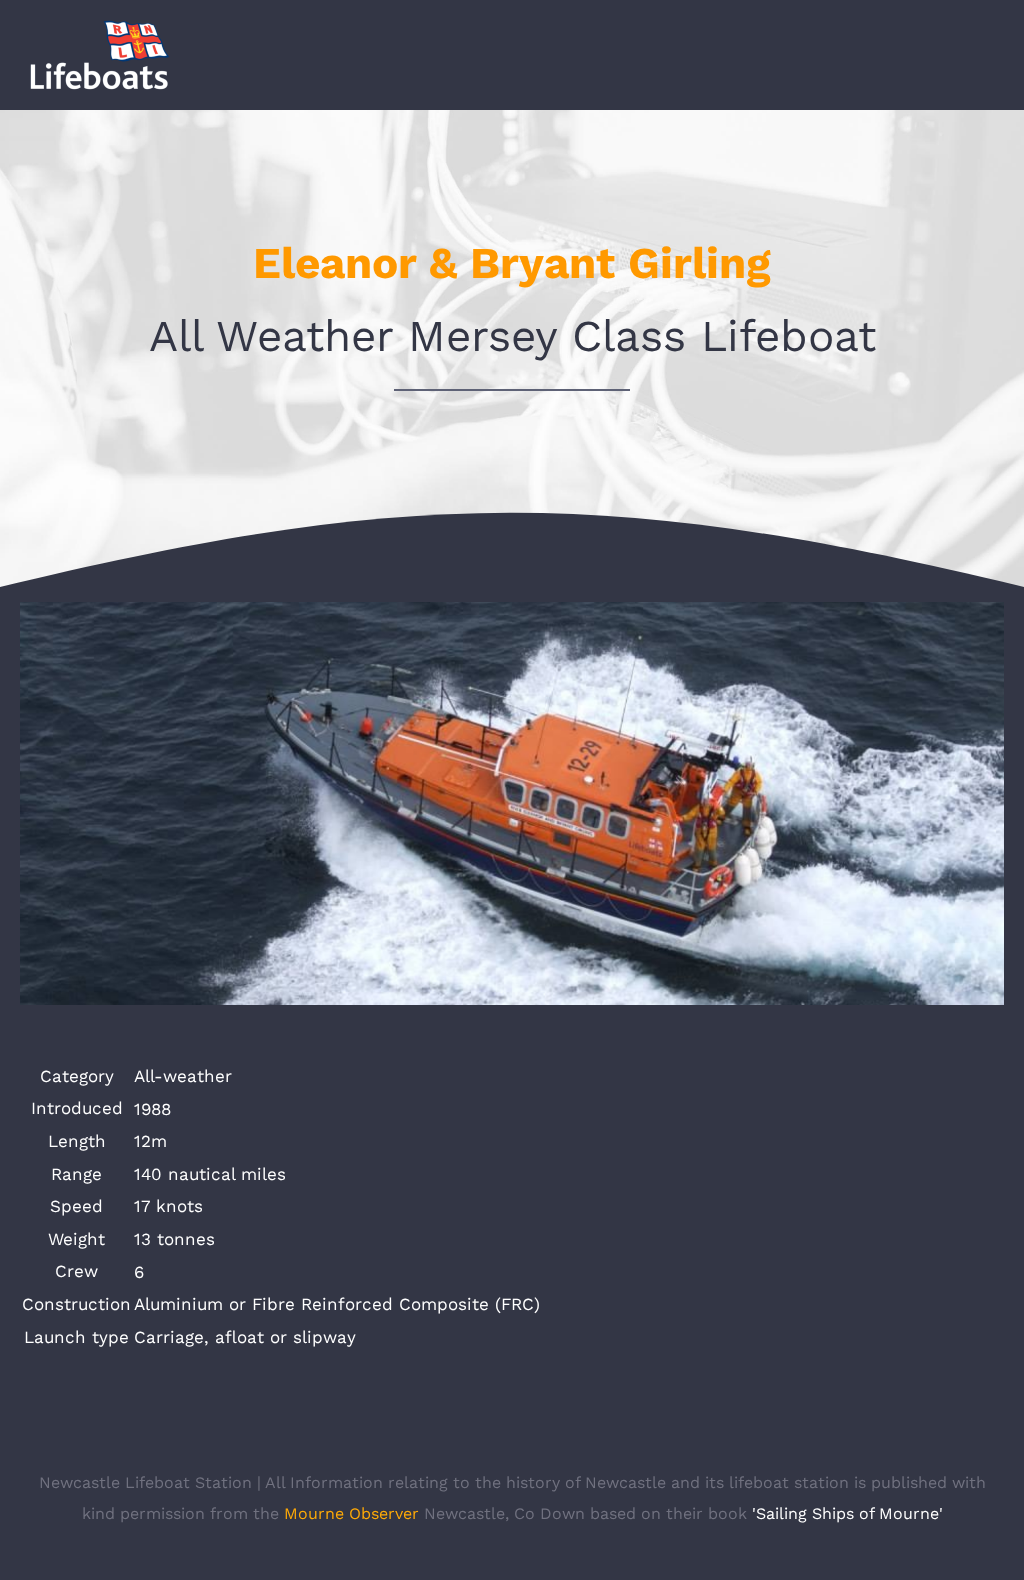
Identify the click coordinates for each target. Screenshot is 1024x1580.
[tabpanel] (512, 1206)
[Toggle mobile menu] (986, 63)
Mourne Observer (351, 1513)
